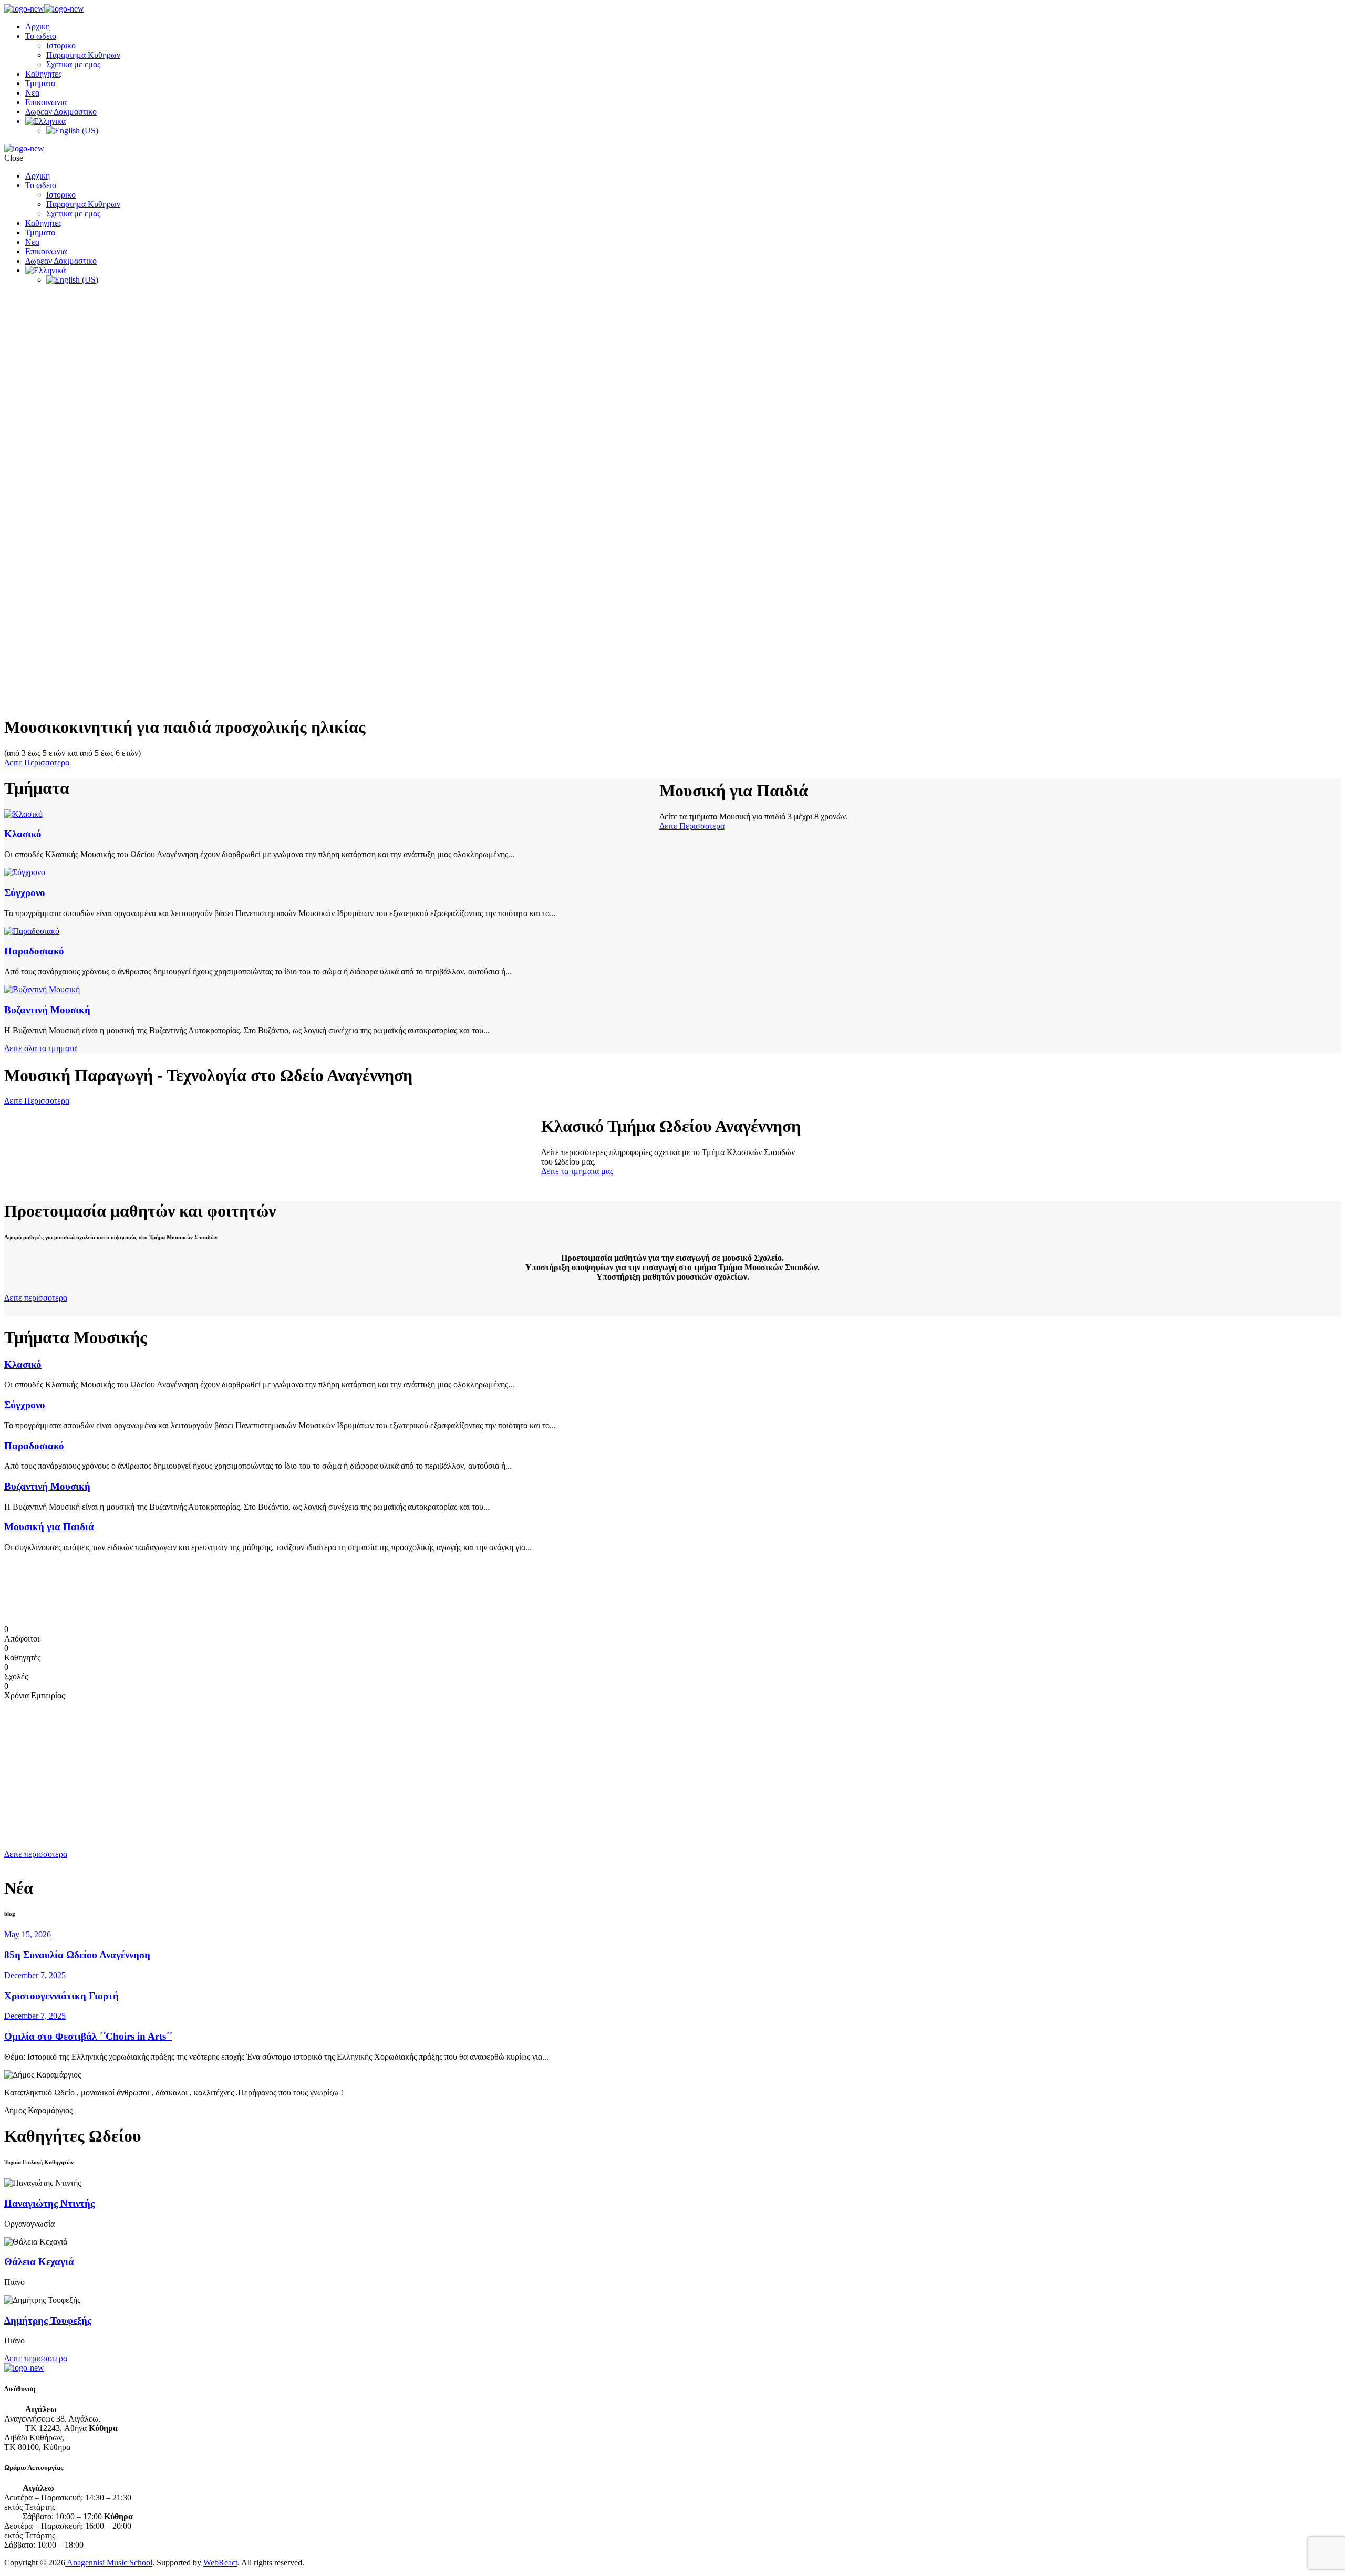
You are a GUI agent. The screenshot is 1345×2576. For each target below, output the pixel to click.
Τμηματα (40, 83)
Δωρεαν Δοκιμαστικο (61, 112)
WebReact (220, 2563)
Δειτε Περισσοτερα (37, 762)
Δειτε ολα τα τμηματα (40, 1048)
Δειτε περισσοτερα (36, 1298)
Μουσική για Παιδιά (49, 1527)
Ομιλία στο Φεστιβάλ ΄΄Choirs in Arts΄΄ (88, 2036)
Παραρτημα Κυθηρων (83, 55)
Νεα (32, 93)
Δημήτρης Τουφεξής (48, 2320)
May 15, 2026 (28, 1934)
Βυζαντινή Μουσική (47, 1010)
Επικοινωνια (46, 102)
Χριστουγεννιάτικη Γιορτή (61, 1996)
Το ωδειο (41, 36)
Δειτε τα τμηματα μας (577, 1171)
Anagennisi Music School (109, 2563)
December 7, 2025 (35, 1975)
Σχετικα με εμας (73, 64)
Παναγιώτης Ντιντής (49, 2203)
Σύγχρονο (25, 893)
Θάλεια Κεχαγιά (39, 2262)
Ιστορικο (61, 45)
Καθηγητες (43, 74)
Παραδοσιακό (34, 951)
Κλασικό (23, 834)
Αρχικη (38, 27)
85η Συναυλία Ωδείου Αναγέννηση (77, 1955)
